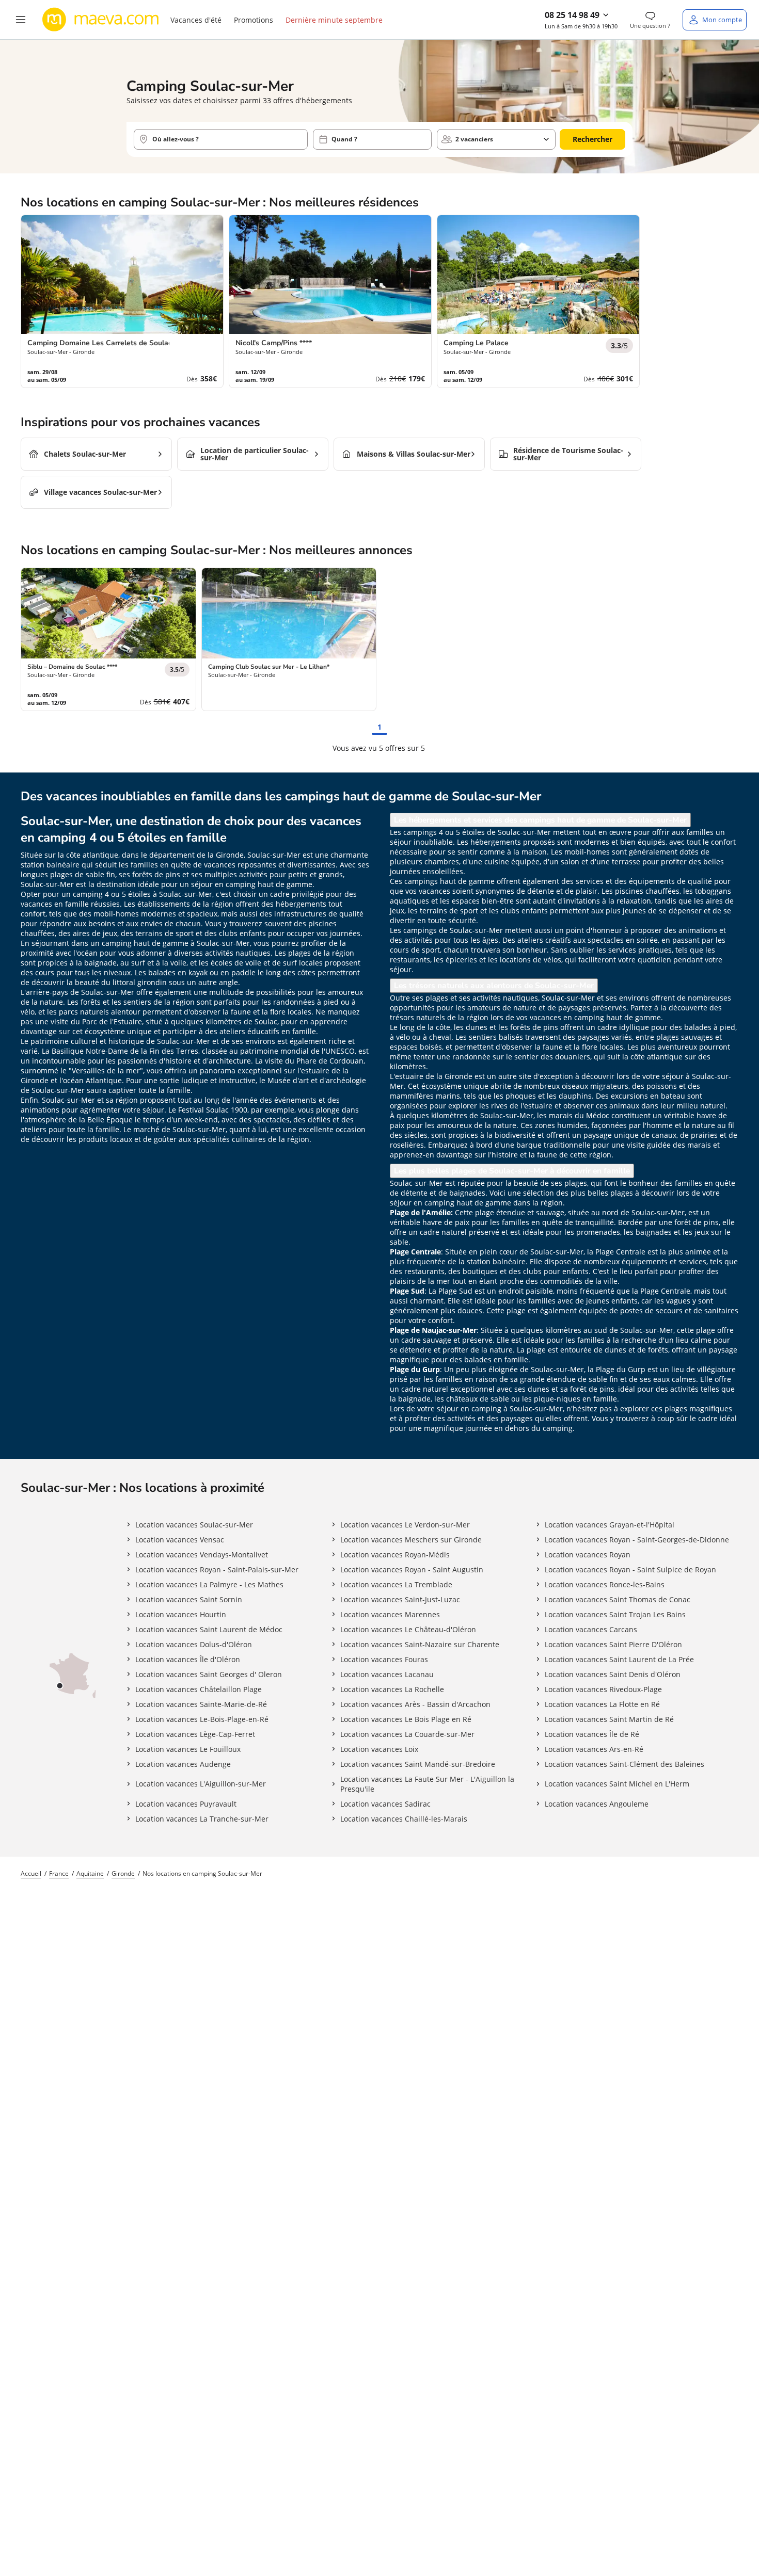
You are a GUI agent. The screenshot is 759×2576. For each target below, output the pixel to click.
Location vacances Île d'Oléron (188, 1659)
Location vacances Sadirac (385, 1804)
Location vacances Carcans (591, 1629)
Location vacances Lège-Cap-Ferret (195, 1734)
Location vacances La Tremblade (396, 1584)
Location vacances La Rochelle (392, 1689)
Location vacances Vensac (180, 1540)
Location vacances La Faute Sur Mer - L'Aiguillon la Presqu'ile (427, 1784)
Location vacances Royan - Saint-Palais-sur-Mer (217, 1569)
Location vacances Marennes (390, 1614)
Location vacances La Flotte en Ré (602, 1704)
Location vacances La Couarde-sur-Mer (407, 1734)
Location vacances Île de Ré (592, 1734)
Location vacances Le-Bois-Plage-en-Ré (202, 1719)
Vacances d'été (196, 20)
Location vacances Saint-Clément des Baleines (624, 1764)
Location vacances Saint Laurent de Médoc (209, 1629)
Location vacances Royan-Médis (395, 1555)
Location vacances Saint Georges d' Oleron (209, 1674)
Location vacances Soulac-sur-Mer (194, 1525)
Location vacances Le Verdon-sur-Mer (405, 1525)
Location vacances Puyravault (186, 1804)
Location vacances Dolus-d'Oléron (194, 1644)
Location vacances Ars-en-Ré (594, 1749)
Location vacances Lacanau (387, 1674)
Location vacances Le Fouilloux (188, 1749)
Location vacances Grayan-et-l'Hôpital (610, 1525)
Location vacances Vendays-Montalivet (202, 1555)
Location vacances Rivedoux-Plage (603, 1689)
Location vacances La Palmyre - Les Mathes (209, 1584)
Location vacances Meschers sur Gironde (411, 1540)
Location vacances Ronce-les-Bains (605, 1584)
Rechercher (592, 139)
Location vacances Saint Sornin (189, 1599)
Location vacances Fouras (384, 1659)
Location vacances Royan (588, 1555)
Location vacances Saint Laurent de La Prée (619, 1659)
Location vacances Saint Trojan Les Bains (615, 1614)
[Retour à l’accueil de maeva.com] (101, 20)
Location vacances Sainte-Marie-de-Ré (201, 1704)
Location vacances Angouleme (597, 1804)
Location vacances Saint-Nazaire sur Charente (420, 1644)
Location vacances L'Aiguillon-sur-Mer (201, 1784)
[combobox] (221, 139)
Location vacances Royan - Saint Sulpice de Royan (630, 1569)
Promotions (254, 20)
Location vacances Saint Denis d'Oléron (613, 1674)
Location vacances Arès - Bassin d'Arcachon (415, 1704)
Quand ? (344, 139)
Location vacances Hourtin (181, 1614)
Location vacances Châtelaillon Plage (199, 1689)
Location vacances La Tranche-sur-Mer (202, 1819)
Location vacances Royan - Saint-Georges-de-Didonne (637, 1540)
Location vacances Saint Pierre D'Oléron (613, 1644)
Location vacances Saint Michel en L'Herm (617, 1784)
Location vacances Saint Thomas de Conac (618, 1599)
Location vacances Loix (379, 1749)
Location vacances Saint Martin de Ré (609, 1719)
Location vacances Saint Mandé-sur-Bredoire (418, 1764)
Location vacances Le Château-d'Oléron (408, 1629)
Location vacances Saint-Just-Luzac (400, 1599)
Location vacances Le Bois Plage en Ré (406, 1719)
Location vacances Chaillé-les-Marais (404, 1819)
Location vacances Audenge (183, 1764)
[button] (21, 20)
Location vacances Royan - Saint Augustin (412, 1569)
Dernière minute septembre (334, 20)
